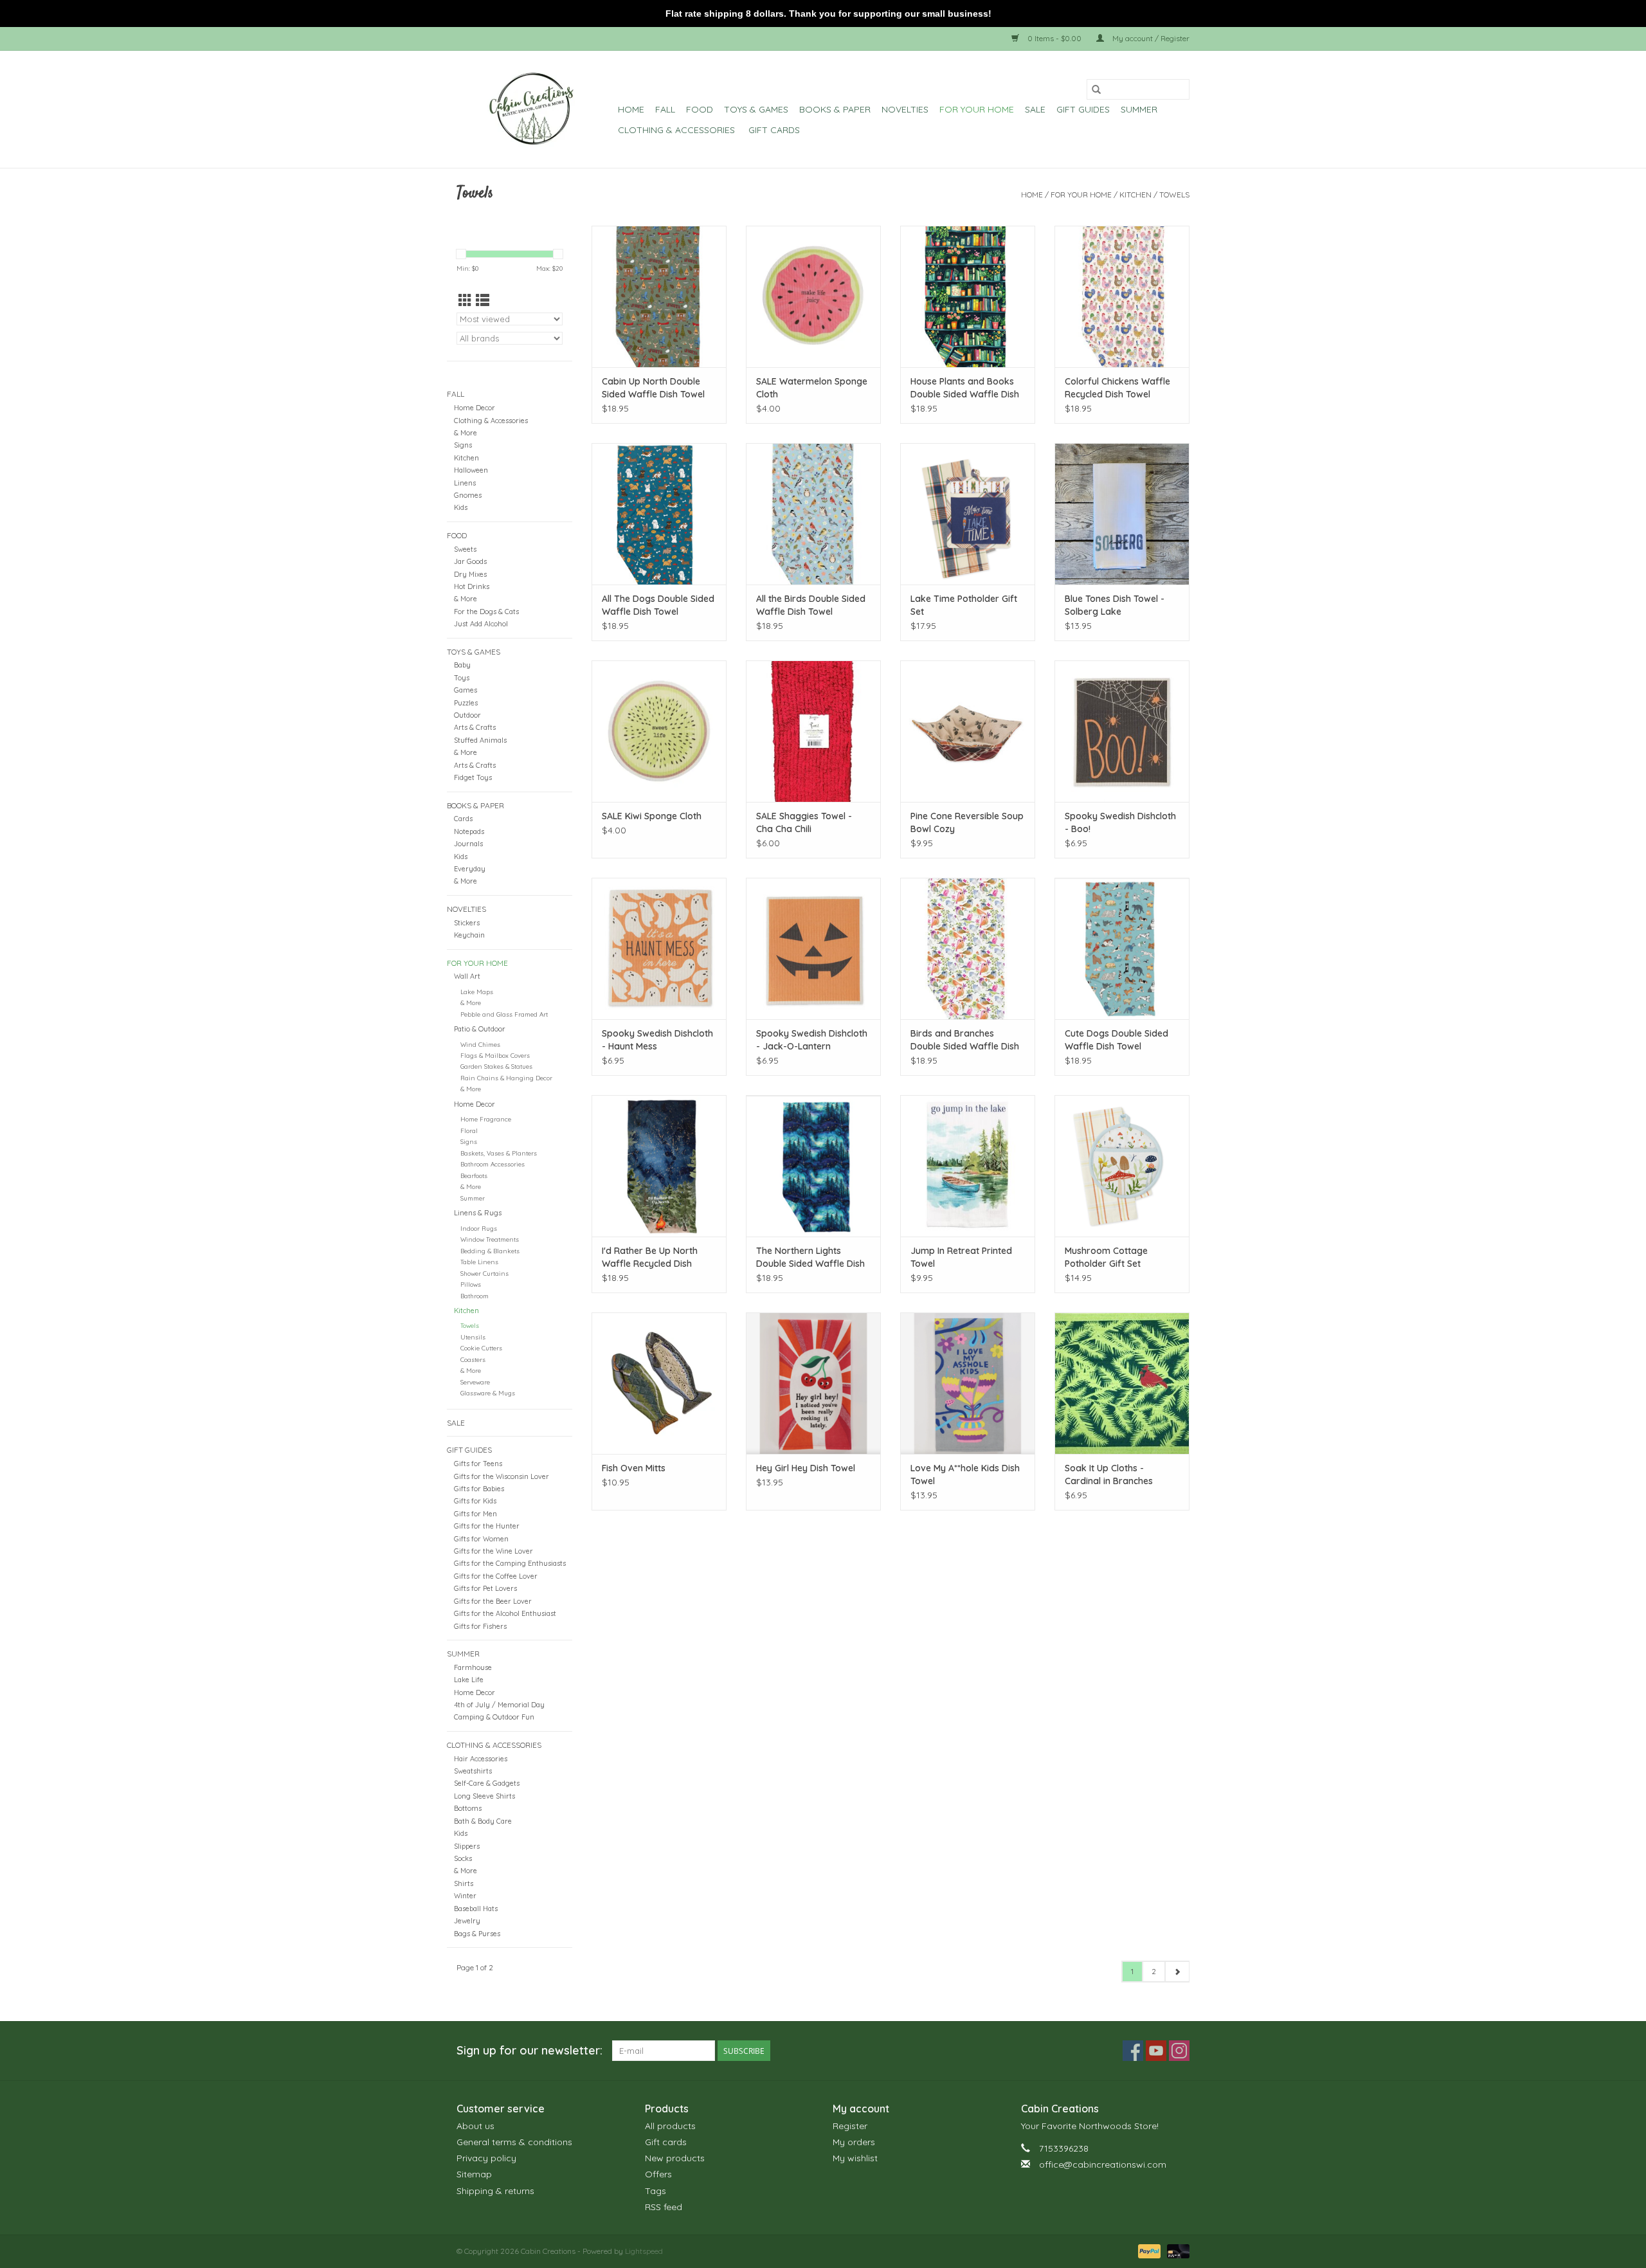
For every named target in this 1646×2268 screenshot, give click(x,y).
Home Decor (475, 408)
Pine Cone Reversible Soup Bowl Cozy (967, 822)
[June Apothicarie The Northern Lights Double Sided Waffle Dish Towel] (813, 1166)
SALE (1035, 109)
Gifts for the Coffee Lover (496, 1576)
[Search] (1096, 89)
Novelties (905, 109)
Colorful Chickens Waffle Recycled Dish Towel (1117, 388)
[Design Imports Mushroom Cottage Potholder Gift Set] (1122, 1166)
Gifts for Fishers (480, 1626)
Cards (463, 819)
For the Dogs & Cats (486, 612)
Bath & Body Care (483, 1821)
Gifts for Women (481, 1539)
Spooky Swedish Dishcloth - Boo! (1120, 822)
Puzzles (466, 703)
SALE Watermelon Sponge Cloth (812, 388)
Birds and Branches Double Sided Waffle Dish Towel (965, 1040)
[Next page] (1177, 1972)
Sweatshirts (473, 1771)
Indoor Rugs (479, 1228)
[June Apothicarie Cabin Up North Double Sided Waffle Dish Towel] (659, 296)
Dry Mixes (470, 574)
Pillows (471, 1284)
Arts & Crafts (475, 727)
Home (631, 109)
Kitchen (1135, 195)
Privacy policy (486, 2158)
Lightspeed (644, 2251)
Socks (463, 1858)
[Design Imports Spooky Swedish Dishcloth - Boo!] (1122, 731)
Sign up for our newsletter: (529, 2050)
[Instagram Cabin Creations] (1179, 2051)
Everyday (470, 869)
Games (466, 690)
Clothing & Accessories (678, 130)
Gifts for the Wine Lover (493, 1551)
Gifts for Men (475, 1514)
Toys (462, 678)
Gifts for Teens (478, 1464)
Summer (1139, 109)
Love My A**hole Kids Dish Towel (965, 1474)
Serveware (475, 1382)
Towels (1174, 195)
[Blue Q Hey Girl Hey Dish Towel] (813, 1383)
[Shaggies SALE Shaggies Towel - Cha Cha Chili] (813, 731)
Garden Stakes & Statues (496, 1066)
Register (850, 2126)
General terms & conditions (514, 2142)
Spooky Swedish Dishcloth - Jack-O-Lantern (812, 1040)
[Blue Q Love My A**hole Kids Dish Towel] (968, 1383)
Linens (465, 483)
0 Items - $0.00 (1054, 38)
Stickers (467, 923)
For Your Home (977, 109)
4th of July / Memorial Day (499, 1705)
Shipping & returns (495, 2191)
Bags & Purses (477, 1934)
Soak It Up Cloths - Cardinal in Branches (1109, 1474)
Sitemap (474, 2174)
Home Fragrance (486, 1119)
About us (475, 2126)
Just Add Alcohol (481, 624)
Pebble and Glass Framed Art (504, 1014)
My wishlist (855, 2158)
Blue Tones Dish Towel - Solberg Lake (1115, 605)
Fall (665, 109)
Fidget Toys (473, 777)
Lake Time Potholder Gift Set (964, 605)
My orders (854, 2142)
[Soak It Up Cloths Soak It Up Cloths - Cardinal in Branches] (1122, 1383)
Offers (658, 2174)
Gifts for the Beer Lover (493, 1601)
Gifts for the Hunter (487, 1526)
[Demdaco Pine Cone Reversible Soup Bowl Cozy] (968, 731)
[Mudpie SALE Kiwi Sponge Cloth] (659, 731)
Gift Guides (1083, 109)
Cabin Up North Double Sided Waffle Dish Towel (653, 388)
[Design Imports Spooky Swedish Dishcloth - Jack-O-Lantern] (813, 948)
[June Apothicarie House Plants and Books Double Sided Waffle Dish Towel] (968, 296)
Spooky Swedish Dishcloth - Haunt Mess (657, 1040)
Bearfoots (474, 1175)
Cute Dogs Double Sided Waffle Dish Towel (1117, 1040)
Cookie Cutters (481, 1348)
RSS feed (664, 2207)
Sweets (465, 549)
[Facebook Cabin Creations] (1133, 2051)
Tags (656, 2191)
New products (675, 2158)
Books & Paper (835, 109)
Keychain (469, 935)
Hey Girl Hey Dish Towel (806, 1468)
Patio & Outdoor (480, 1029)
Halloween (471, 470)
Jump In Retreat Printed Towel (961, 1257)
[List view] (483, 300)
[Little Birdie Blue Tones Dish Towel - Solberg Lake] (1122, 514)
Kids (461, 507)
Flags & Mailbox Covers (495, 1055)
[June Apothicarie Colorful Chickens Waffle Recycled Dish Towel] (1122, 296)
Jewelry (467, 1921)
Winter (465, 1896)
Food (700, 109)
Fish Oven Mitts (634, 1468)
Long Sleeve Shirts (484, 1796)
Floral (469, 1130)
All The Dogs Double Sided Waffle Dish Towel (658, 605)
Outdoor (467, 715)
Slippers (467, 1846)
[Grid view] (465, 300)
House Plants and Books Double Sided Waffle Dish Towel (965, 388)
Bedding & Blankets (490, 1251)
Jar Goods (470, 561)
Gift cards (774, 130)
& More (466, 433)
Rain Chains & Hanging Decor (506, 1078)
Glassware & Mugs (488, 1393)
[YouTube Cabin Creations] (1156, 2051)
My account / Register (1150, 38)
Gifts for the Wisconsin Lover (502, 1476)
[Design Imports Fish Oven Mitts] (659, 1383)
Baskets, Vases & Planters (499, 1153)
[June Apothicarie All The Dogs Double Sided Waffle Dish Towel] (659, 514)
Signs (463, 445)
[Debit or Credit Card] (1176, 2250)
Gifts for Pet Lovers (485, 1588)
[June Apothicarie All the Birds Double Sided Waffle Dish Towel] (813, 514)
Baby (462, 665)
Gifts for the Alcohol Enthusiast (505, 1613)
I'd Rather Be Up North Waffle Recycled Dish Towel (650, 1257)
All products (670, 2126)
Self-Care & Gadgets (487, 1783)
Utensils (473, 1337)
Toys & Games (756, 109)
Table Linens (479, 1262)
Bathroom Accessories (493, 1164)
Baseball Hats (476, 1909)
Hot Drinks (472, 586)
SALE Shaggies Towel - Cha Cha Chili (804, 822)
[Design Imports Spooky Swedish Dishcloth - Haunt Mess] (659, 948)
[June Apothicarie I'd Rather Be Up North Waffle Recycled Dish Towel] (659, 1166)
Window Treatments (490, 1239)
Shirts (464, 1883)
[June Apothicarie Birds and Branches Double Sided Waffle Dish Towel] (968, 948)
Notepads (469, 831)
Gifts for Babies (479, 1489)
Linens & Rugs (478, 1213)
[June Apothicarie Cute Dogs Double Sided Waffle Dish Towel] (1122, 948)
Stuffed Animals (480, 740)
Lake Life (469, 1680)
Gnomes (468, 495)
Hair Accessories (481, 1759)
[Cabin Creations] (535, 109)
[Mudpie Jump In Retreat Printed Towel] (968, 1166)
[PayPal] (1148, 2250)
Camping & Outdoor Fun (494, 1717)
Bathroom (475, 1296)
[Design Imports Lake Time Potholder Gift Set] (968, 514)
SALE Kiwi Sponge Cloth (652, 816)
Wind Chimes (480, 1044)
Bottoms (468, 1808)
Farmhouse (473, 1667)
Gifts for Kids (475, 1501)
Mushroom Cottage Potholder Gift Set (1106, 1257)
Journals (468, 844)
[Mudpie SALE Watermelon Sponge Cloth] (813, 296)
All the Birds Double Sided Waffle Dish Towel (811, 605)
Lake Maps (477, 992)
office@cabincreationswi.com (1103, 2164)
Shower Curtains (484, 1273)
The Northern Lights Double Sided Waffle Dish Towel (810, 1257)
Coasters (473, 1359)
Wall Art (467, 976)
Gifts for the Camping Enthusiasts (510, 1563)
